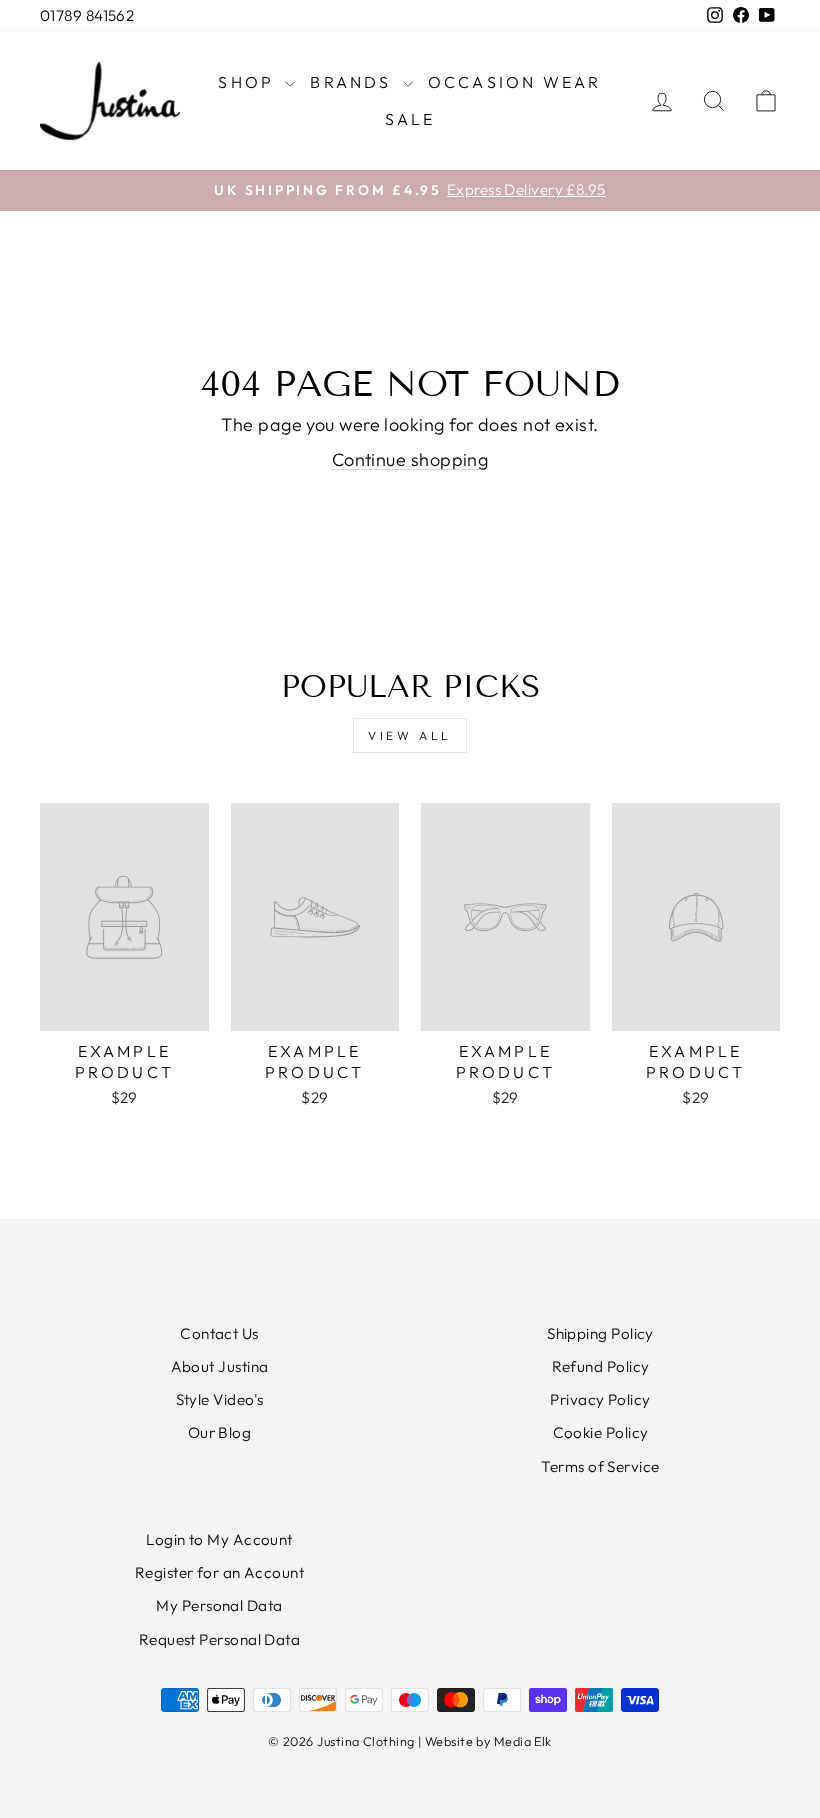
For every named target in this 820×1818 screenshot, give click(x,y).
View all (410, 735)
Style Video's (220, 1399)
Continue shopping (410, 459)
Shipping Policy (600, 1333)
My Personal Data (219, 1605)
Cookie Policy (601, 1432)
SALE (410, 119)
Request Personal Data (219, 1639)
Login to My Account (219, 1539)
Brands (353, 82)
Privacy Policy (600, 1399)
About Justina (220, 1366)
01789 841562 (87, 15)
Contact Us (219, 1333)
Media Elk (523, 1741)
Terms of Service (600, 1466)
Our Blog (220, 1432)
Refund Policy (601, 1366)
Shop (249, 82)
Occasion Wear (515, 82)
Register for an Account (219, 1572)
